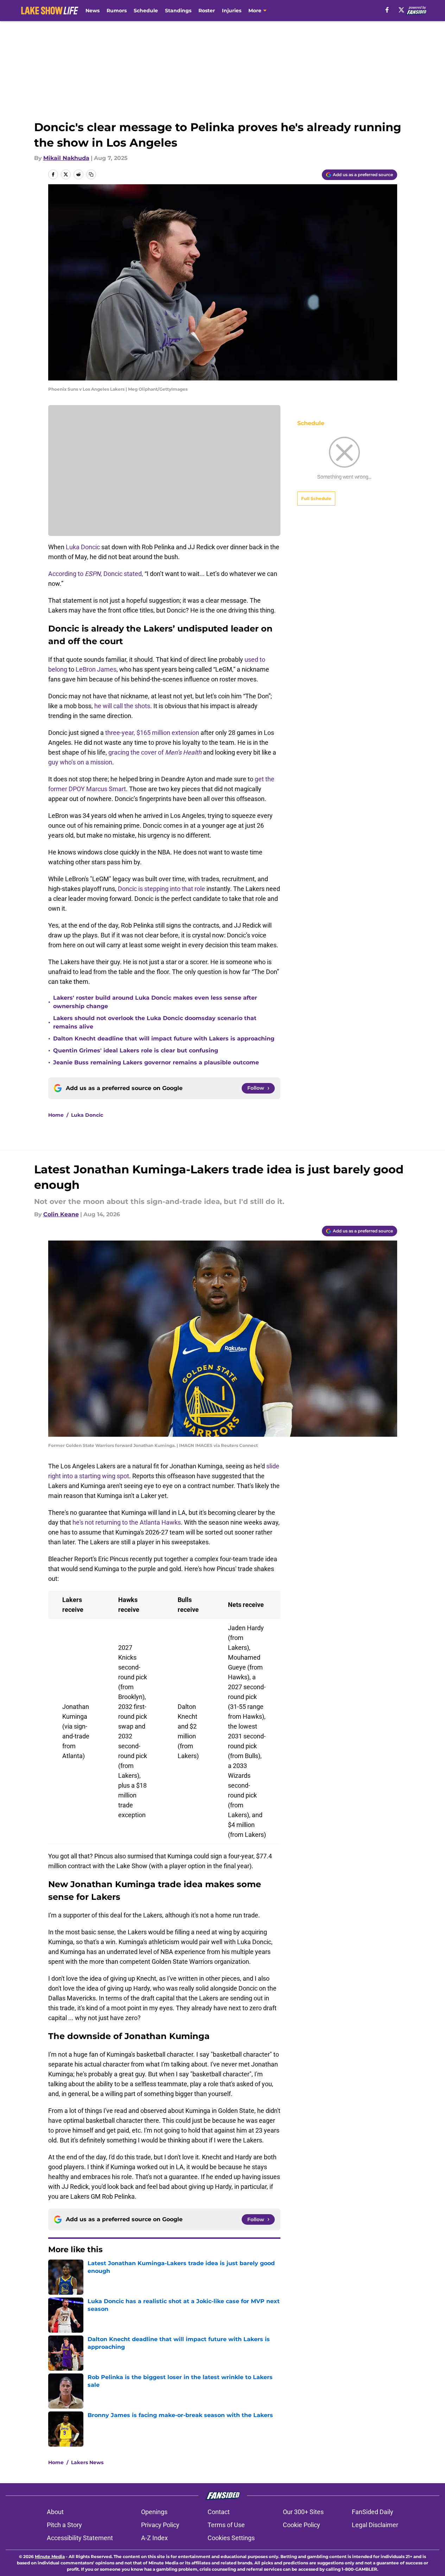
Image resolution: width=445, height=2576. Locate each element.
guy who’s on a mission (80, 762)
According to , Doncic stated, (96, 574)
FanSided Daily (373, 2512)
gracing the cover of (155, 752)
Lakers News (87, 2462)
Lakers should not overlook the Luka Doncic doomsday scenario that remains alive (155, 1022)
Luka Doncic (83, 547)
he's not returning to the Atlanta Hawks (127, 1522)
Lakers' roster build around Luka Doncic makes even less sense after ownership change (155, 1002)
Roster (207, 11)
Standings (178, 11)
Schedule (146, 11)
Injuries (232, 11)
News (93, 11)
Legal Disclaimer (375, 2525)
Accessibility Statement (80, 2538)
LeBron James (96, 669)
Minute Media (50, 2556)
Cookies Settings (231, 2538)
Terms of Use (226, 2525)
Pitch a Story (64, 2525)
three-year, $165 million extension (151, 733)
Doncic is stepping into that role (161, 889)
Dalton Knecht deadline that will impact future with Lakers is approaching (164, 1039)
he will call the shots (122, 706)
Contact (219, 2512)
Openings (154, 2512)
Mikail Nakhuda (66, 158)
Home (56, 1115)
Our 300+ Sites (303, 2512)
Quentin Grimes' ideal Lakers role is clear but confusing (136, 1050)
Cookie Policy (301, 2525)
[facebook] (387, 10)
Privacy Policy (160, 2525)
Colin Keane (61, 1214)
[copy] (91, 174)
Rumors (117, 11)
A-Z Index (154, 2538)
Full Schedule (316, 498)
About (55, 2512)
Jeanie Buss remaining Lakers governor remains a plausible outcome (156, 1062)
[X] (401, 10)
